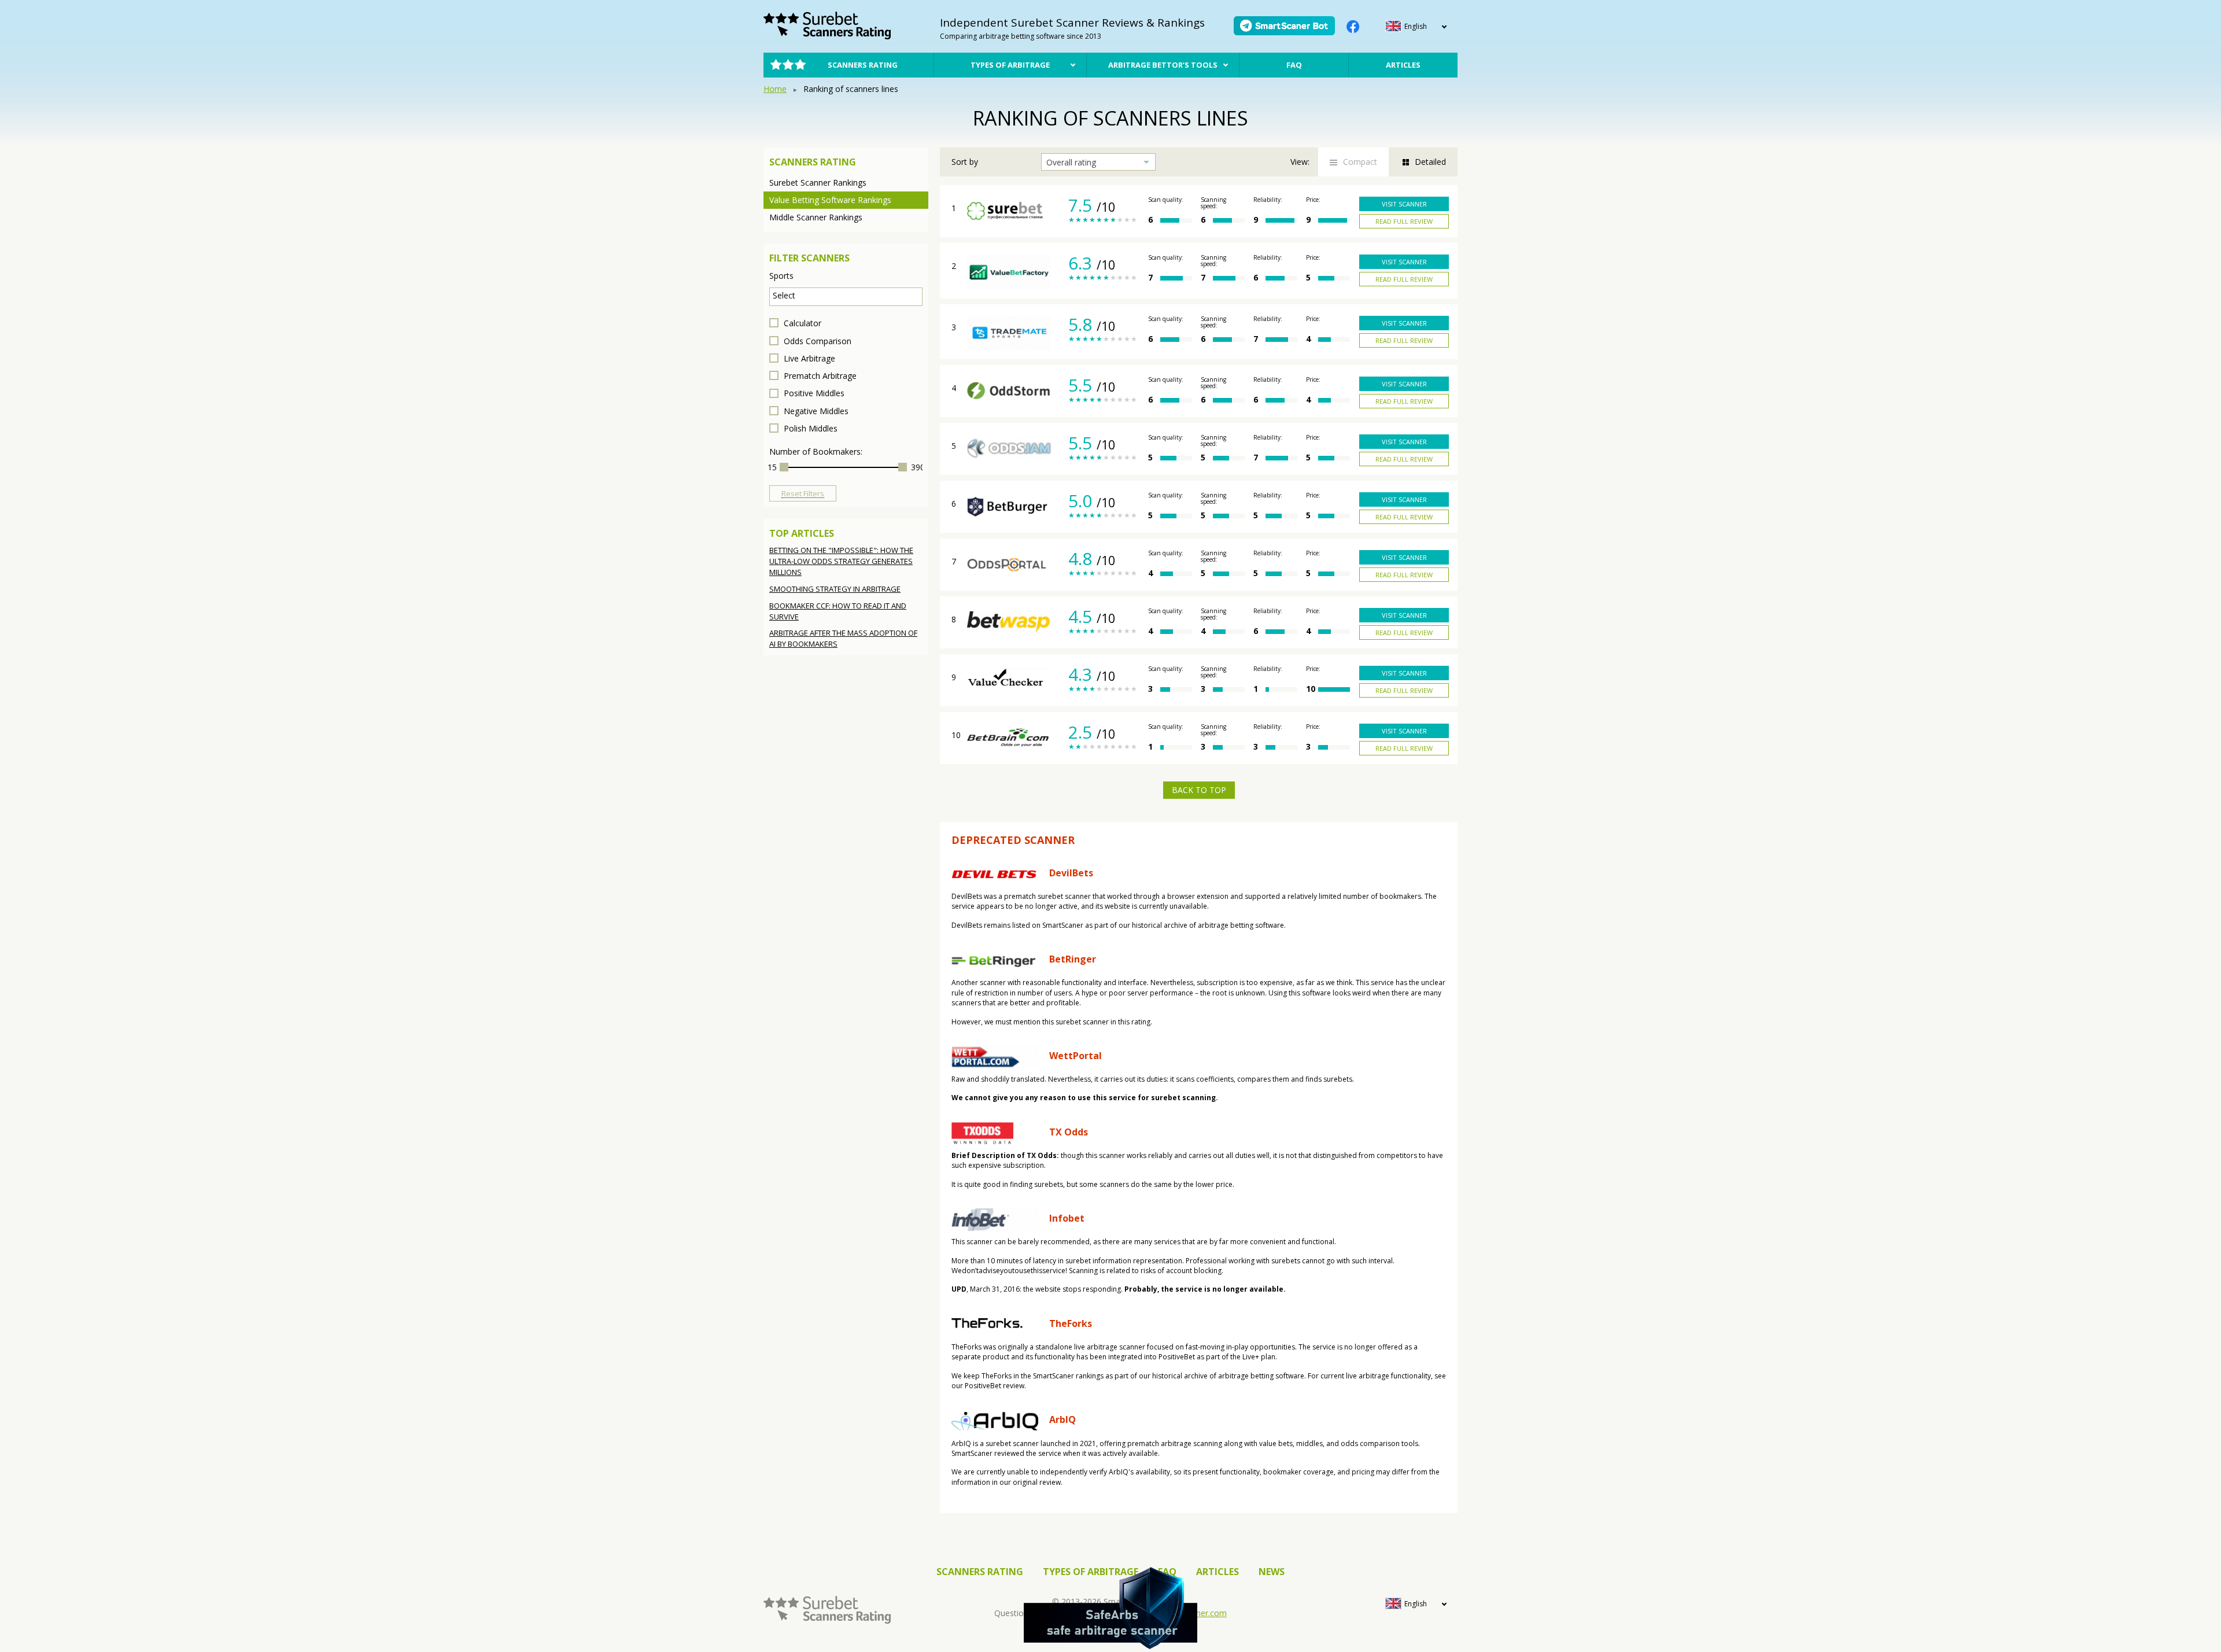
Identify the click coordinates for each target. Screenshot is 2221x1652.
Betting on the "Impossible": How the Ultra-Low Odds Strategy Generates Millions (841, 561)
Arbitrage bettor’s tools (1163, 65)
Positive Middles (813, 393)
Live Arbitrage (808, 358)
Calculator (801, 323)
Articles (1403, 65)
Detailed (1430, 162)
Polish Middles (809, 428)
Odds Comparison (816, 341)
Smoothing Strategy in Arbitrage (835, 589)
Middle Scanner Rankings (816, 217)
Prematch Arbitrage (819, 376)
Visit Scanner (1404, 204)
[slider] (784, 467)
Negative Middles (815, 411)
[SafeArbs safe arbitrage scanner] (1110, 1608)
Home (775, 89)
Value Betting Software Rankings (830, 200)
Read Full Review (1404, 221)
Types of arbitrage (1010, 65)
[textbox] (849, 295)
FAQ (1294, 65)
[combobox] (846, 297)
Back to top (1199, 790)
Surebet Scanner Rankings (818, 182)
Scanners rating (863, 65)
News (1272, 1572)
